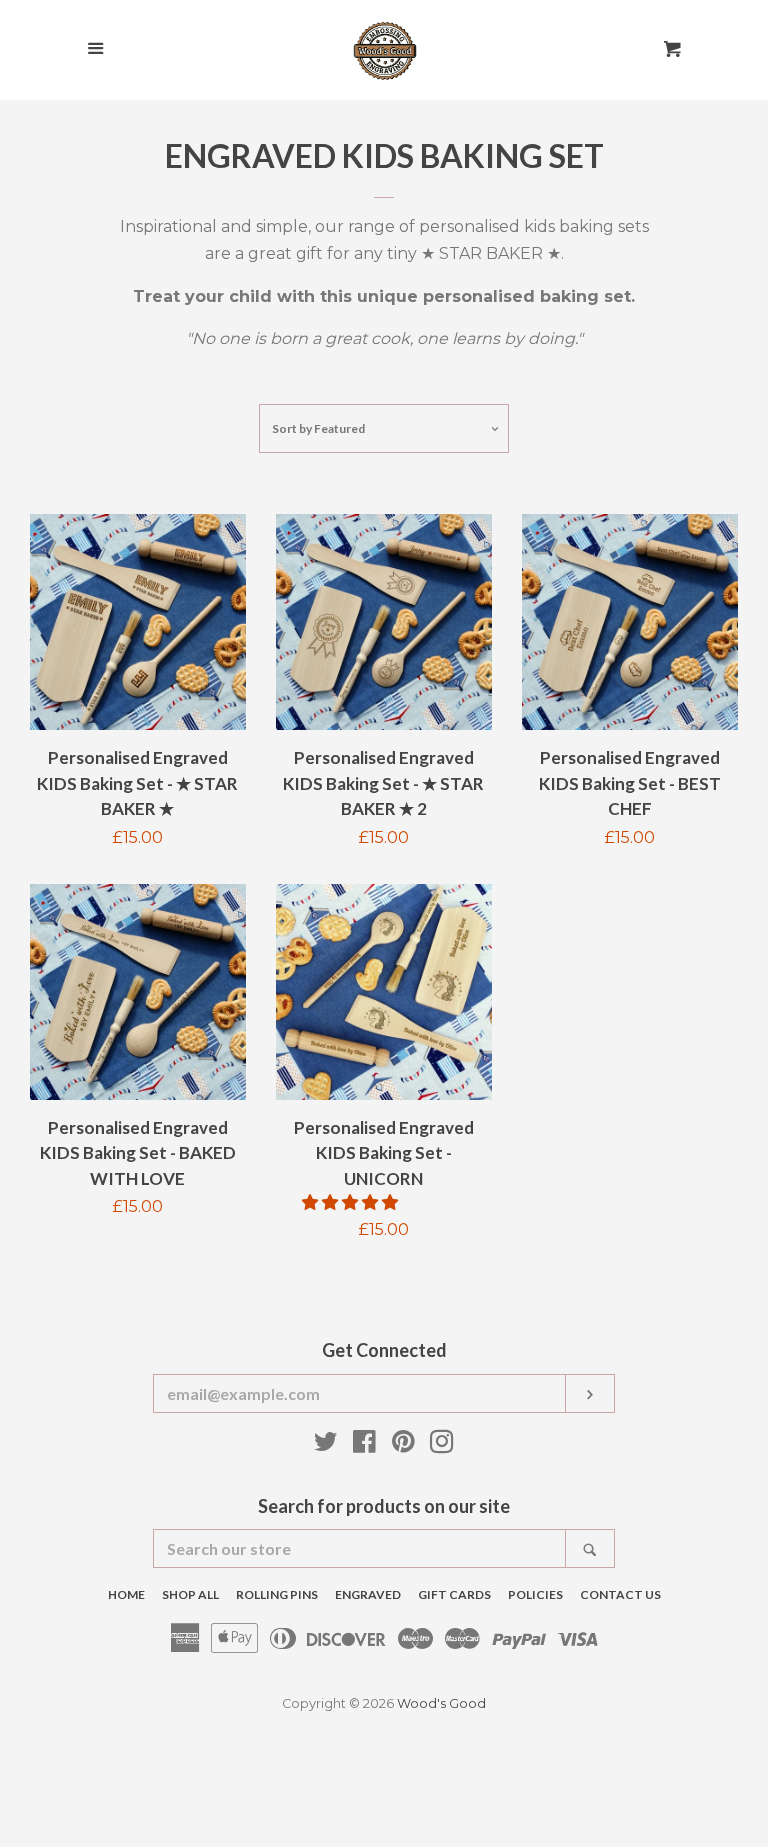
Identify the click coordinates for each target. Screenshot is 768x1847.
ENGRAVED (368, 1594)
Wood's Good (441, 1703)
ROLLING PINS (277, 1594)
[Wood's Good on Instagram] (442, 1445)
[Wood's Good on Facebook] (364, 1445)
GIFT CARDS (454, 1594)
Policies (535, 1594)
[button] (352, 1202)
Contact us (620, 1594)
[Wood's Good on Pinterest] (403, 1445)
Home (126, 1594)
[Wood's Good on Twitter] (326, 1445)
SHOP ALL (190, 1594)
